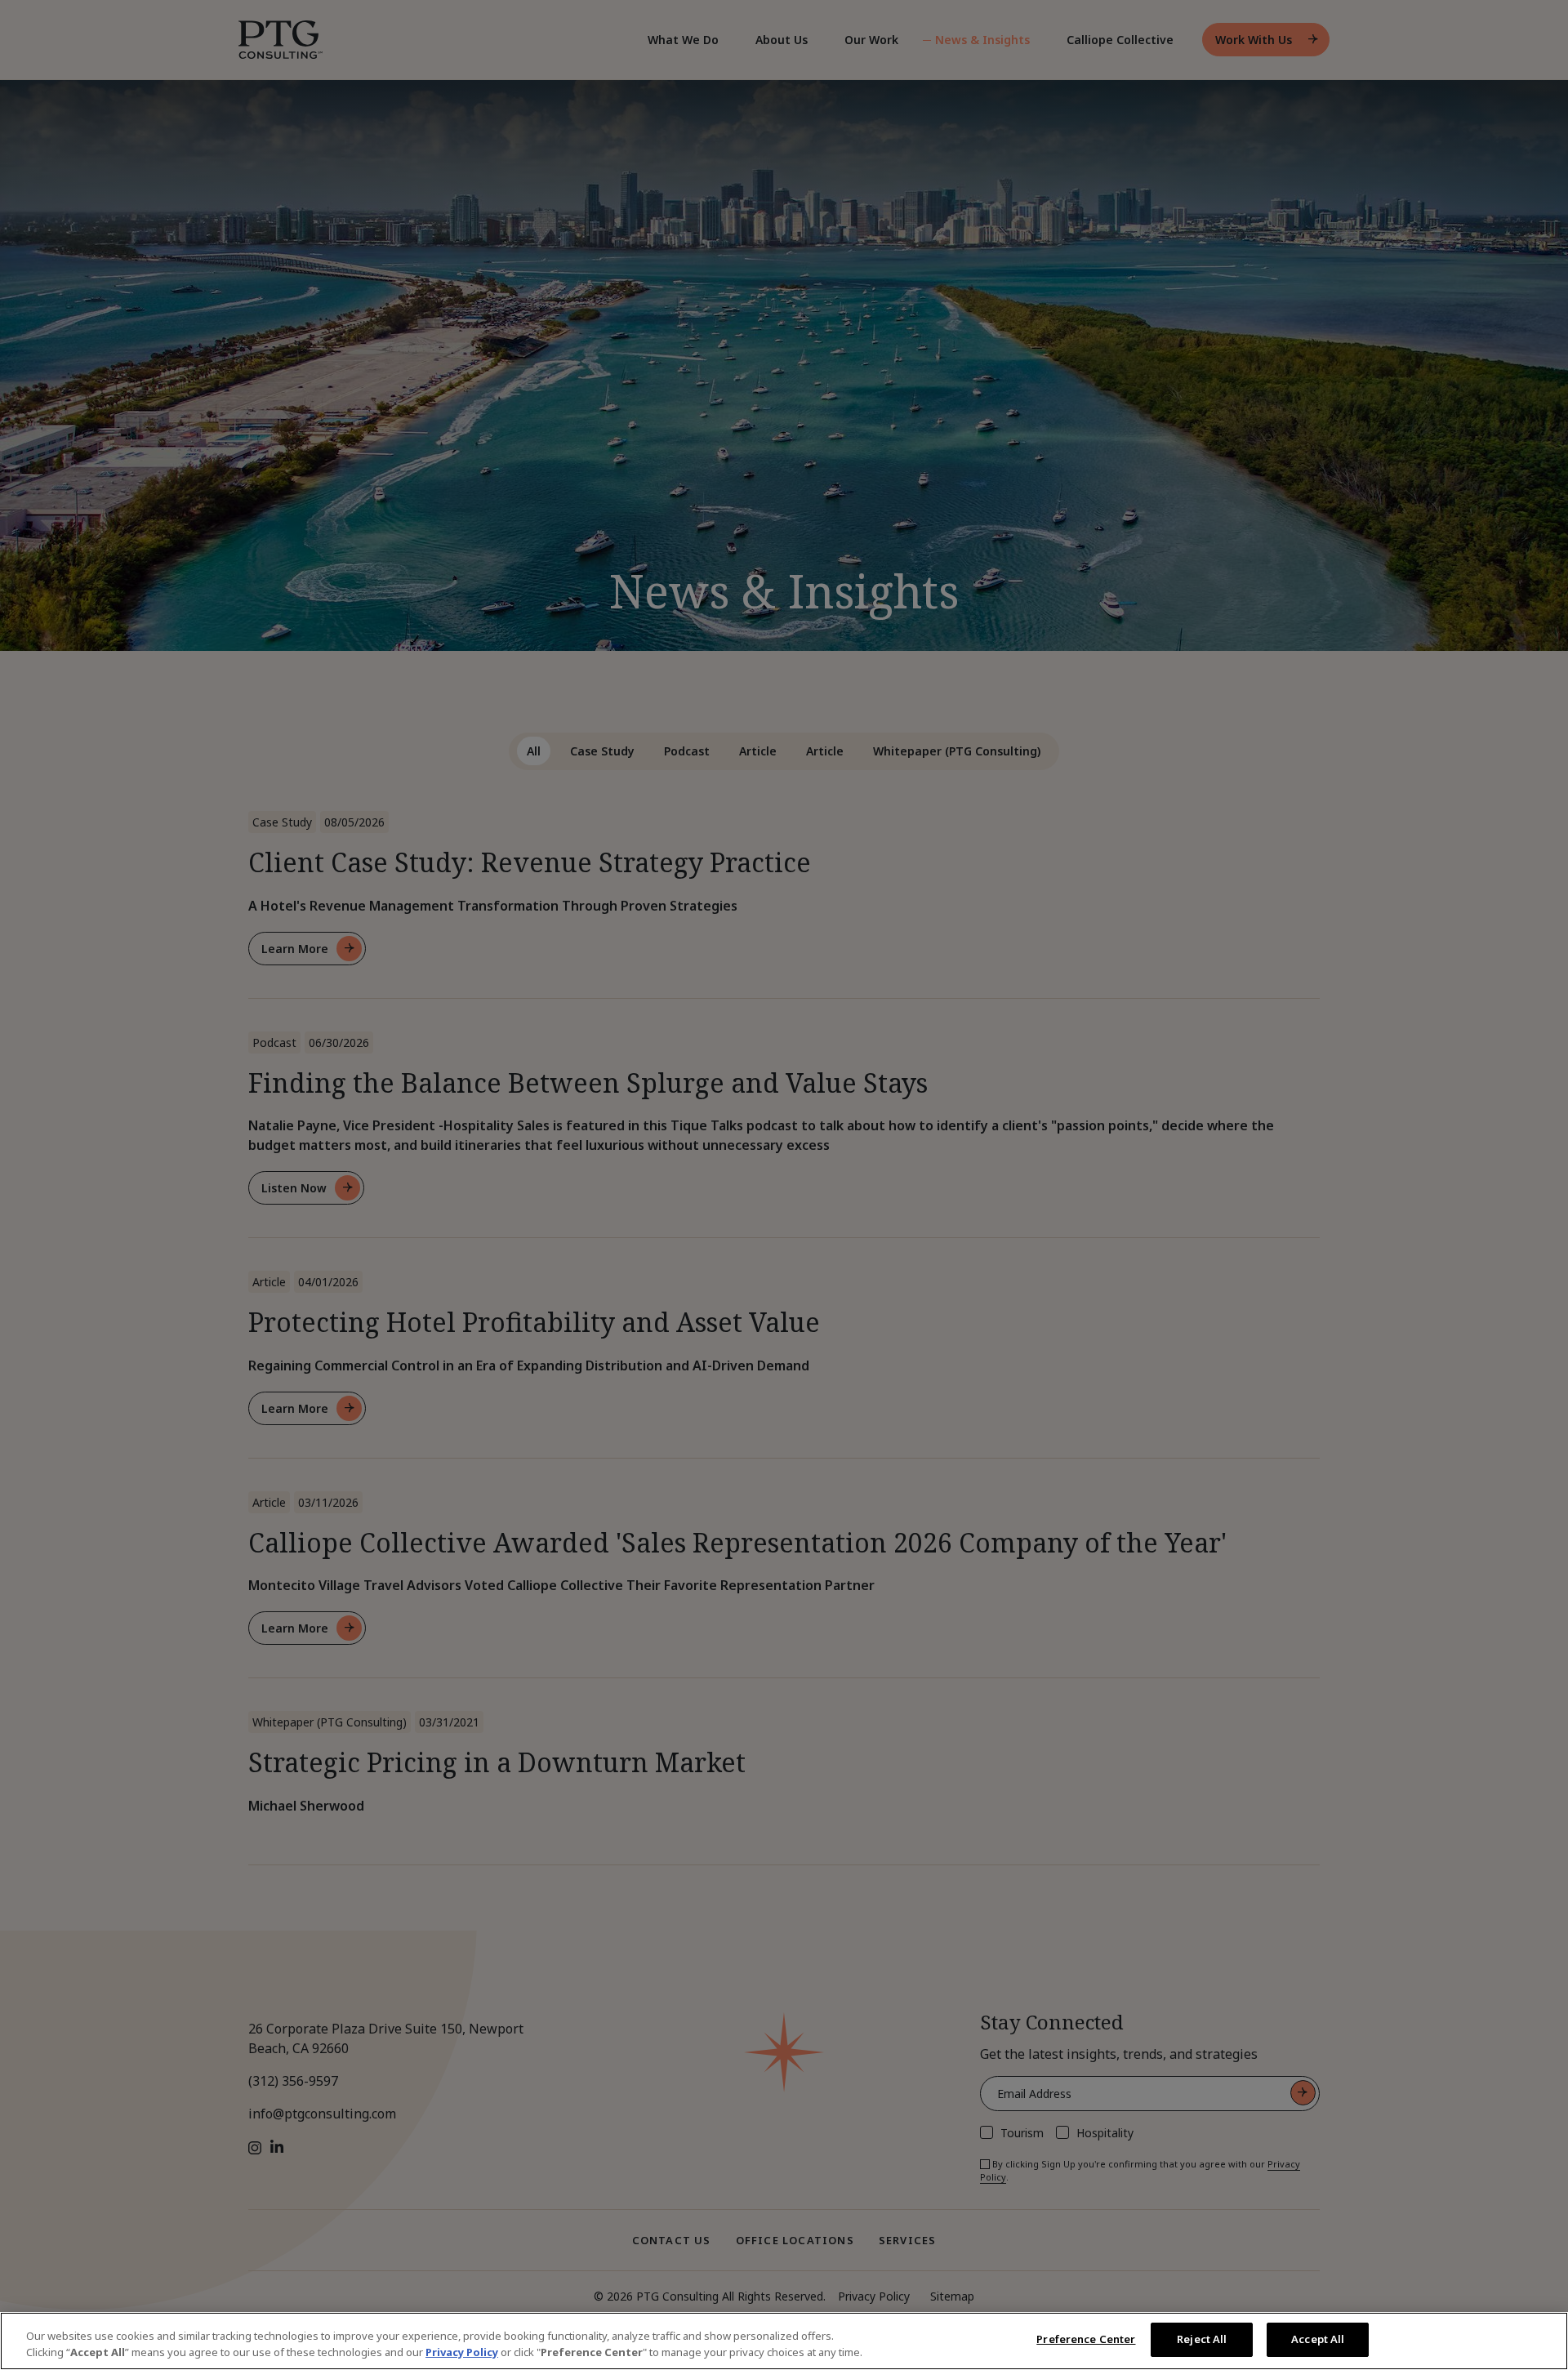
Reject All (1202, 2339)
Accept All (1318, 2339)
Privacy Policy (462, 2352)
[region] (784, 2341)
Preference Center (1086, 2339)
